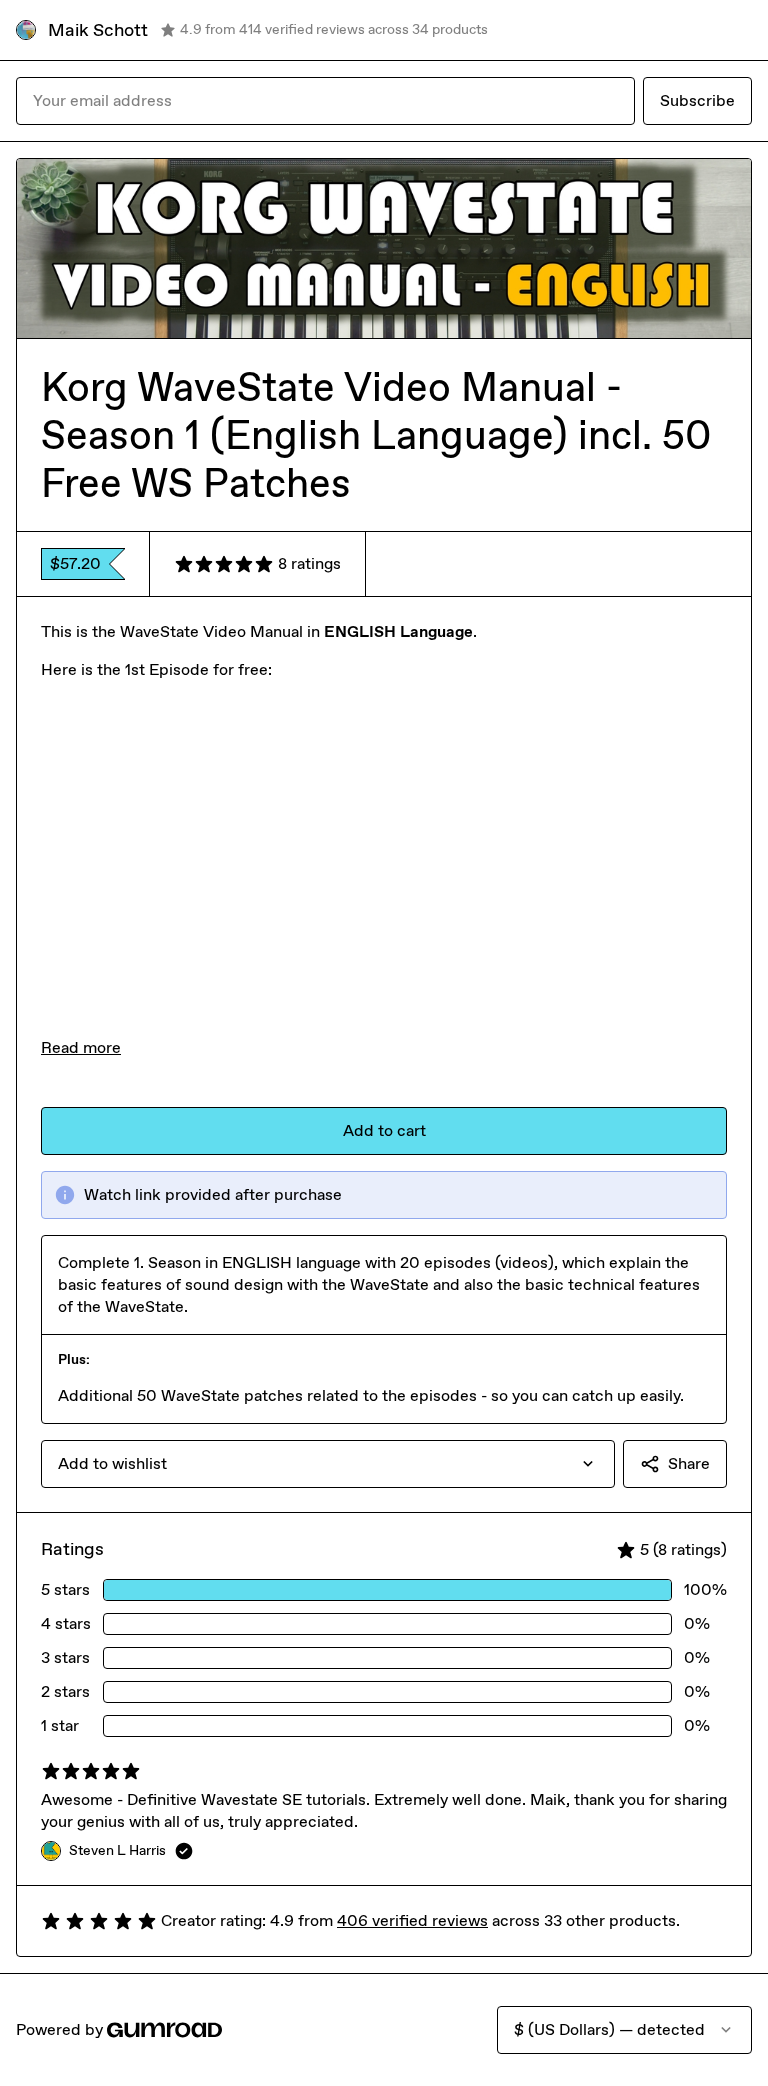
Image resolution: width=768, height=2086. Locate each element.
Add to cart (384, 1130)
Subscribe (697, 100)
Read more (81, 1047)
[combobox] (328, 1464)
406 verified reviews (412, 1920)
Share (689, 1463)
